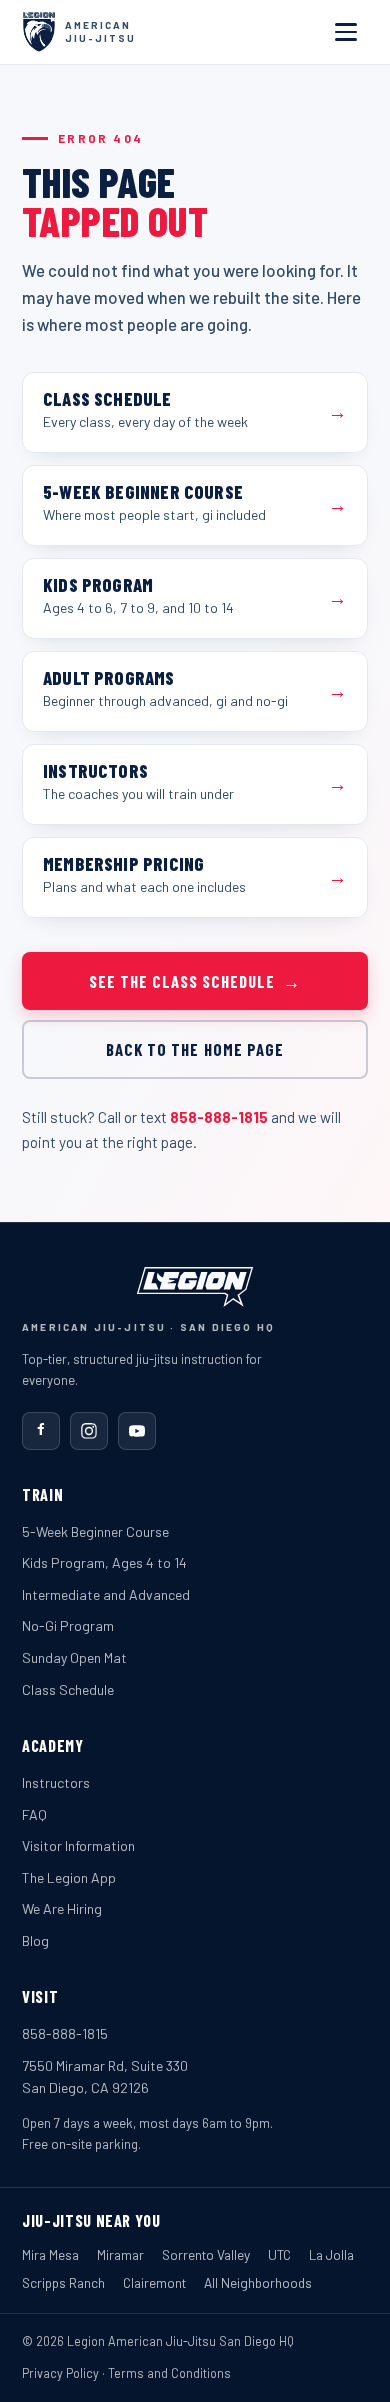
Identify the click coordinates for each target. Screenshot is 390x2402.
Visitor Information (78, 1845)
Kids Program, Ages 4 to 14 (104, 1562)
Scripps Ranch (63, 2282)
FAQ (34, 1814)
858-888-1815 (219, 1117)
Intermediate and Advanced (106, 1594)
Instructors (56, 1782)
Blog (35, 1940)
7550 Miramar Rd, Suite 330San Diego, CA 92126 (105, 2077)
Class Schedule (68, 1689)
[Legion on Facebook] (41, 1431)
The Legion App (69, 1877)
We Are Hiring (62, 1908)
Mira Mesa (50, 2254)
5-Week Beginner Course (95, 1531)
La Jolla (331, 2254)
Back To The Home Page (194, 1049)
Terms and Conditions (169, 2373)
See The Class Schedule (195, 981)
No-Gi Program (68, 1625)
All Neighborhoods (258, 2282)
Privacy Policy (60, 2373)
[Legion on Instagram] (89, 1431)
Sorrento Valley (206, 2254)
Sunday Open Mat (74, 1657)
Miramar (120, 2254)
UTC (279, 2254)
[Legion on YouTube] (137, 1431)
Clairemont (154, 2282)
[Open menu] (346, 32)
